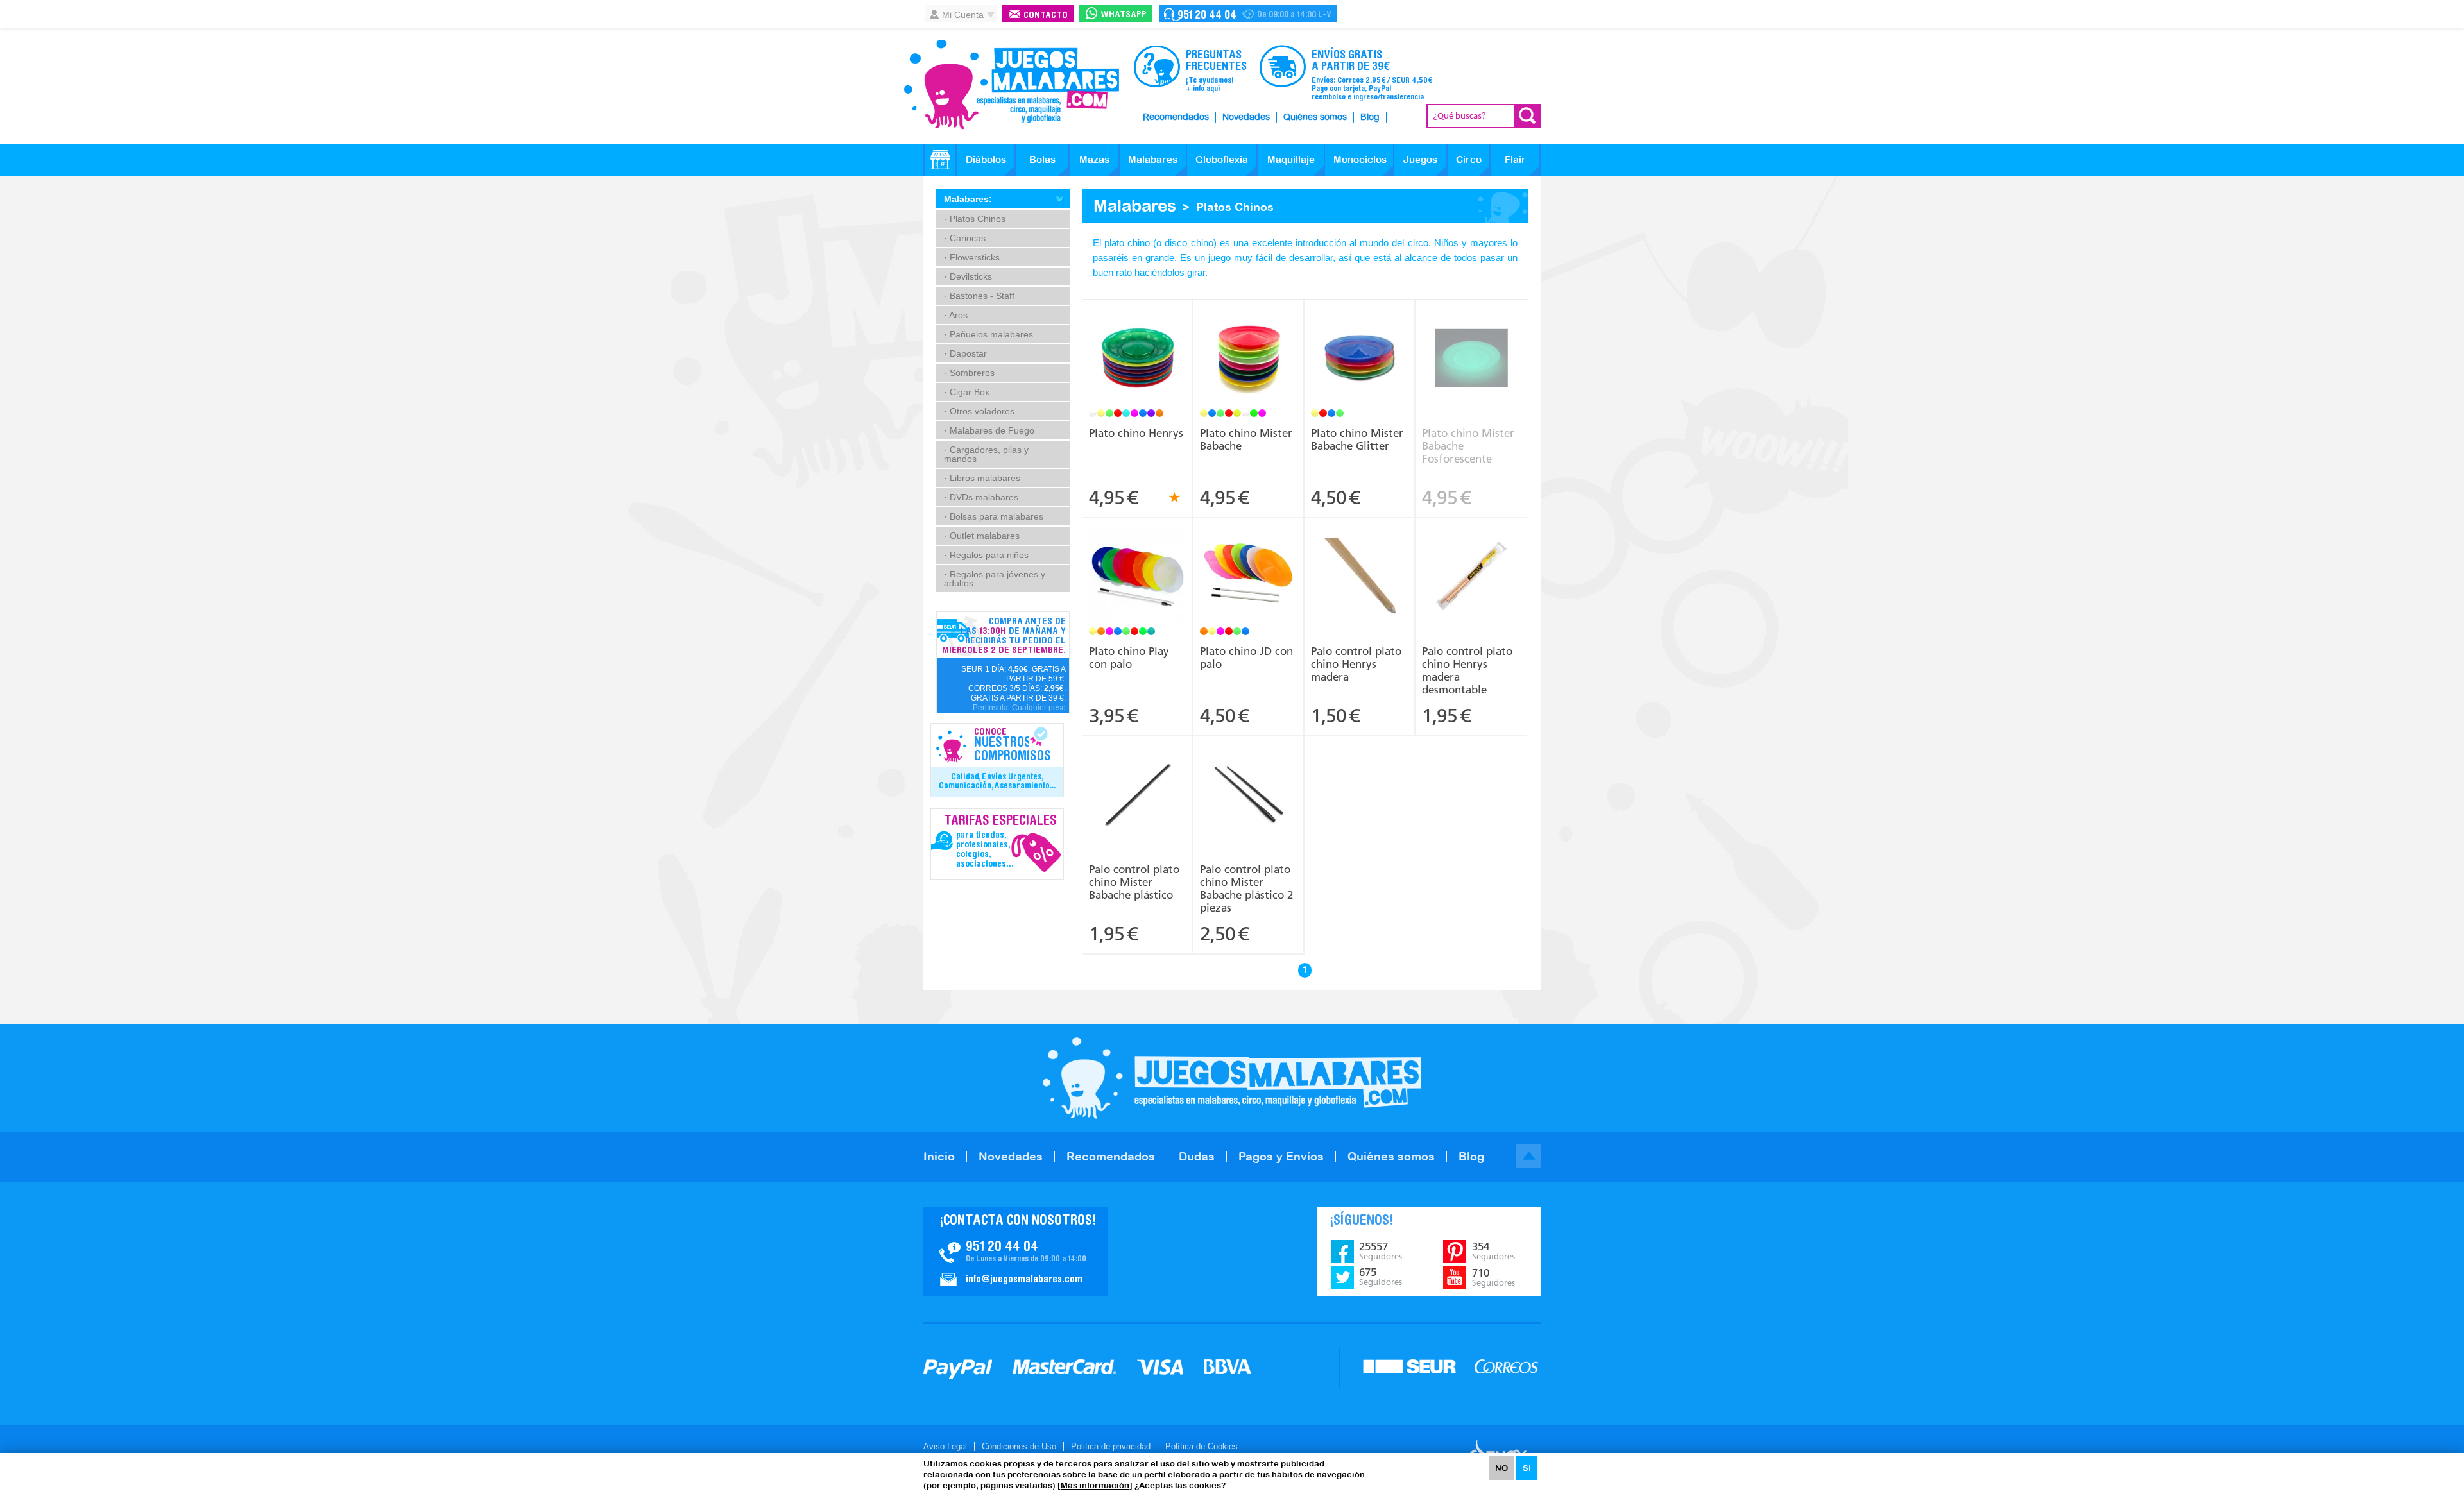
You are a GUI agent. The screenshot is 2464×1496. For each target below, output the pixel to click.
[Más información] (1095, 1485)
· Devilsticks (968, 276)
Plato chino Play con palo (1129, 658)
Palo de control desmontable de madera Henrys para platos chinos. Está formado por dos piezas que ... (1471, 563)
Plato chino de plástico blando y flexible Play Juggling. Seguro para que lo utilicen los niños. (1138, 559)
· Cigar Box (967, 392)
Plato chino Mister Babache (1246, 439)
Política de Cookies (1202, 1446)
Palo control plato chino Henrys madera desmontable (1467, 670)
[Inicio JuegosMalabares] (940, 160)
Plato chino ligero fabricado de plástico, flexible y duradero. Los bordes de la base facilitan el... (1249, 341)
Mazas (1094, 159)
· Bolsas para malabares (994, 516)
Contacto (1046, 16)
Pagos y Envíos (1281, 1156)
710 (1493, 1277)
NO (1502, 1468)
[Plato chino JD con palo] (1248, 578)
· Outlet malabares (982, 536)
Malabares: (968, 199)
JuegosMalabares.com (1011, 85)
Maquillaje (1291, 159)
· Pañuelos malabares (988, 334)
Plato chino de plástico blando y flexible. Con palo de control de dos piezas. (1249, 554)
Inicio (939, 1156)
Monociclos (1360, 159)
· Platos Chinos (975, 219)
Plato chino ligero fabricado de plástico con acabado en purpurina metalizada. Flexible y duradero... (1360, 341)
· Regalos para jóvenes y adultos (995, 579)
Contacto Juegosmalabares (1248, 14)
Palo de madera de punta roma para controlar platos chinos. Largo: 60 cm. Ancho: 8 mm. (1360, 559)
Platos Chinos (1235, 207)
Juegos (1420, 159)
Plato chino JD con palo (1246, 658)
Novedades (1246, 117)
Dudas (1197, 1156)
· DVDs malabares (981, 497)
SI (1527, 1468)
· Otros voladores (979, 411)
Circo (1469, 159)
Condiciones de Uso (1019, 1446)
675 (1381, 1277)
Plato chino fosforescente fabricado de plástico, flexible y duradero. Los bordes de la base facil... (1471, 341)
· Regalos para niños (986, 555)
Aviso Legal (945, 1446)
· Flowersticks (972, 257)
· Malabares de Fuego (989, 430)
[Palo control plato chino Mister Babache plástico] (1137, 796)
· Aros (956, 315)
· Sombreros (969, 373)
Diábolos (986, 159)
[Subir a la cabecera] (1528, 1156)
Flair (1515, 159)
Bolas (1042, 159)
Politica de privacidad (1111, 1446)
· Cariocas (965, 238)
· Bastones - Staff (979, 296)
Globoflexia (1222, 159)
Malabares (1153, 159)
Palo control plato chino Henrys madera (1356, 664)
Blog (1370, 117)
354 (1493, 1251)
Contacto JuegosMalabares (1015, 1252)
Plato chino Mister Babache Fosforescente (1468, 446)
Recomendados (1176, 117)
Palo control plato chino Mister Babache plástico (1134, 882)
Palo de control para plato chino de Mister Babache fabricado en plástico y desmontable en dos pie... (1249, 777)
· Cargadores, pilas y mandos (986, 454)
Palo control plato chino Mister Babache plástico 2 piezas (1246, 888)
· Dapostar (965, 353)
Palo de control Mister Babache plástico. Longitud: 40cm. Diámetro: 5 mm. (1138, 772)
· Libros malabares (982, 478)
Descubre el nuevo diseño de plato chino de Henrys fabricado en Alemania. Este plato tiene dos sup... (1138, 341)
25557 (1381, 1251)
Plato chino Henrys (1136, 433)
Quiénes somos (1315, 117)
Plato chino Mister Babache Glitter (1357, 439)
